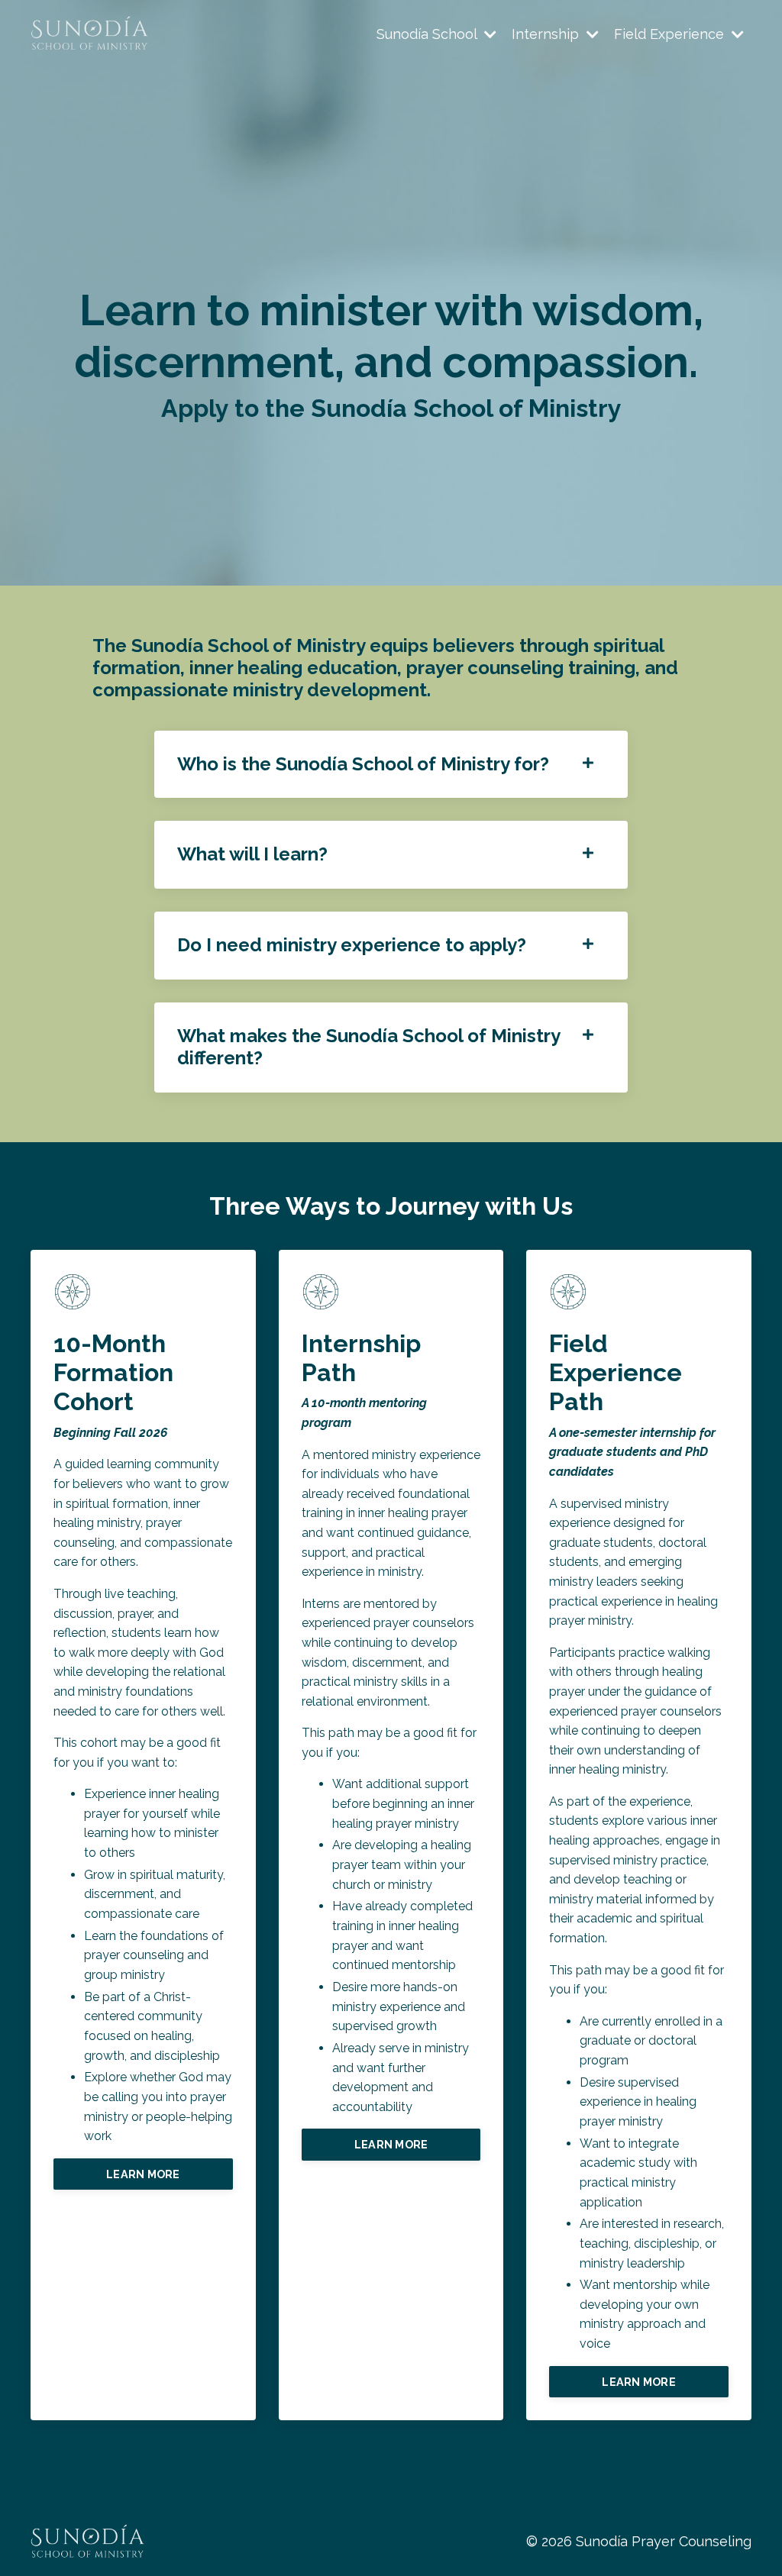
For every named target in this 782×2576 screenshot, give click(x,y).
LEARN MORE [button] (143, 2174)
